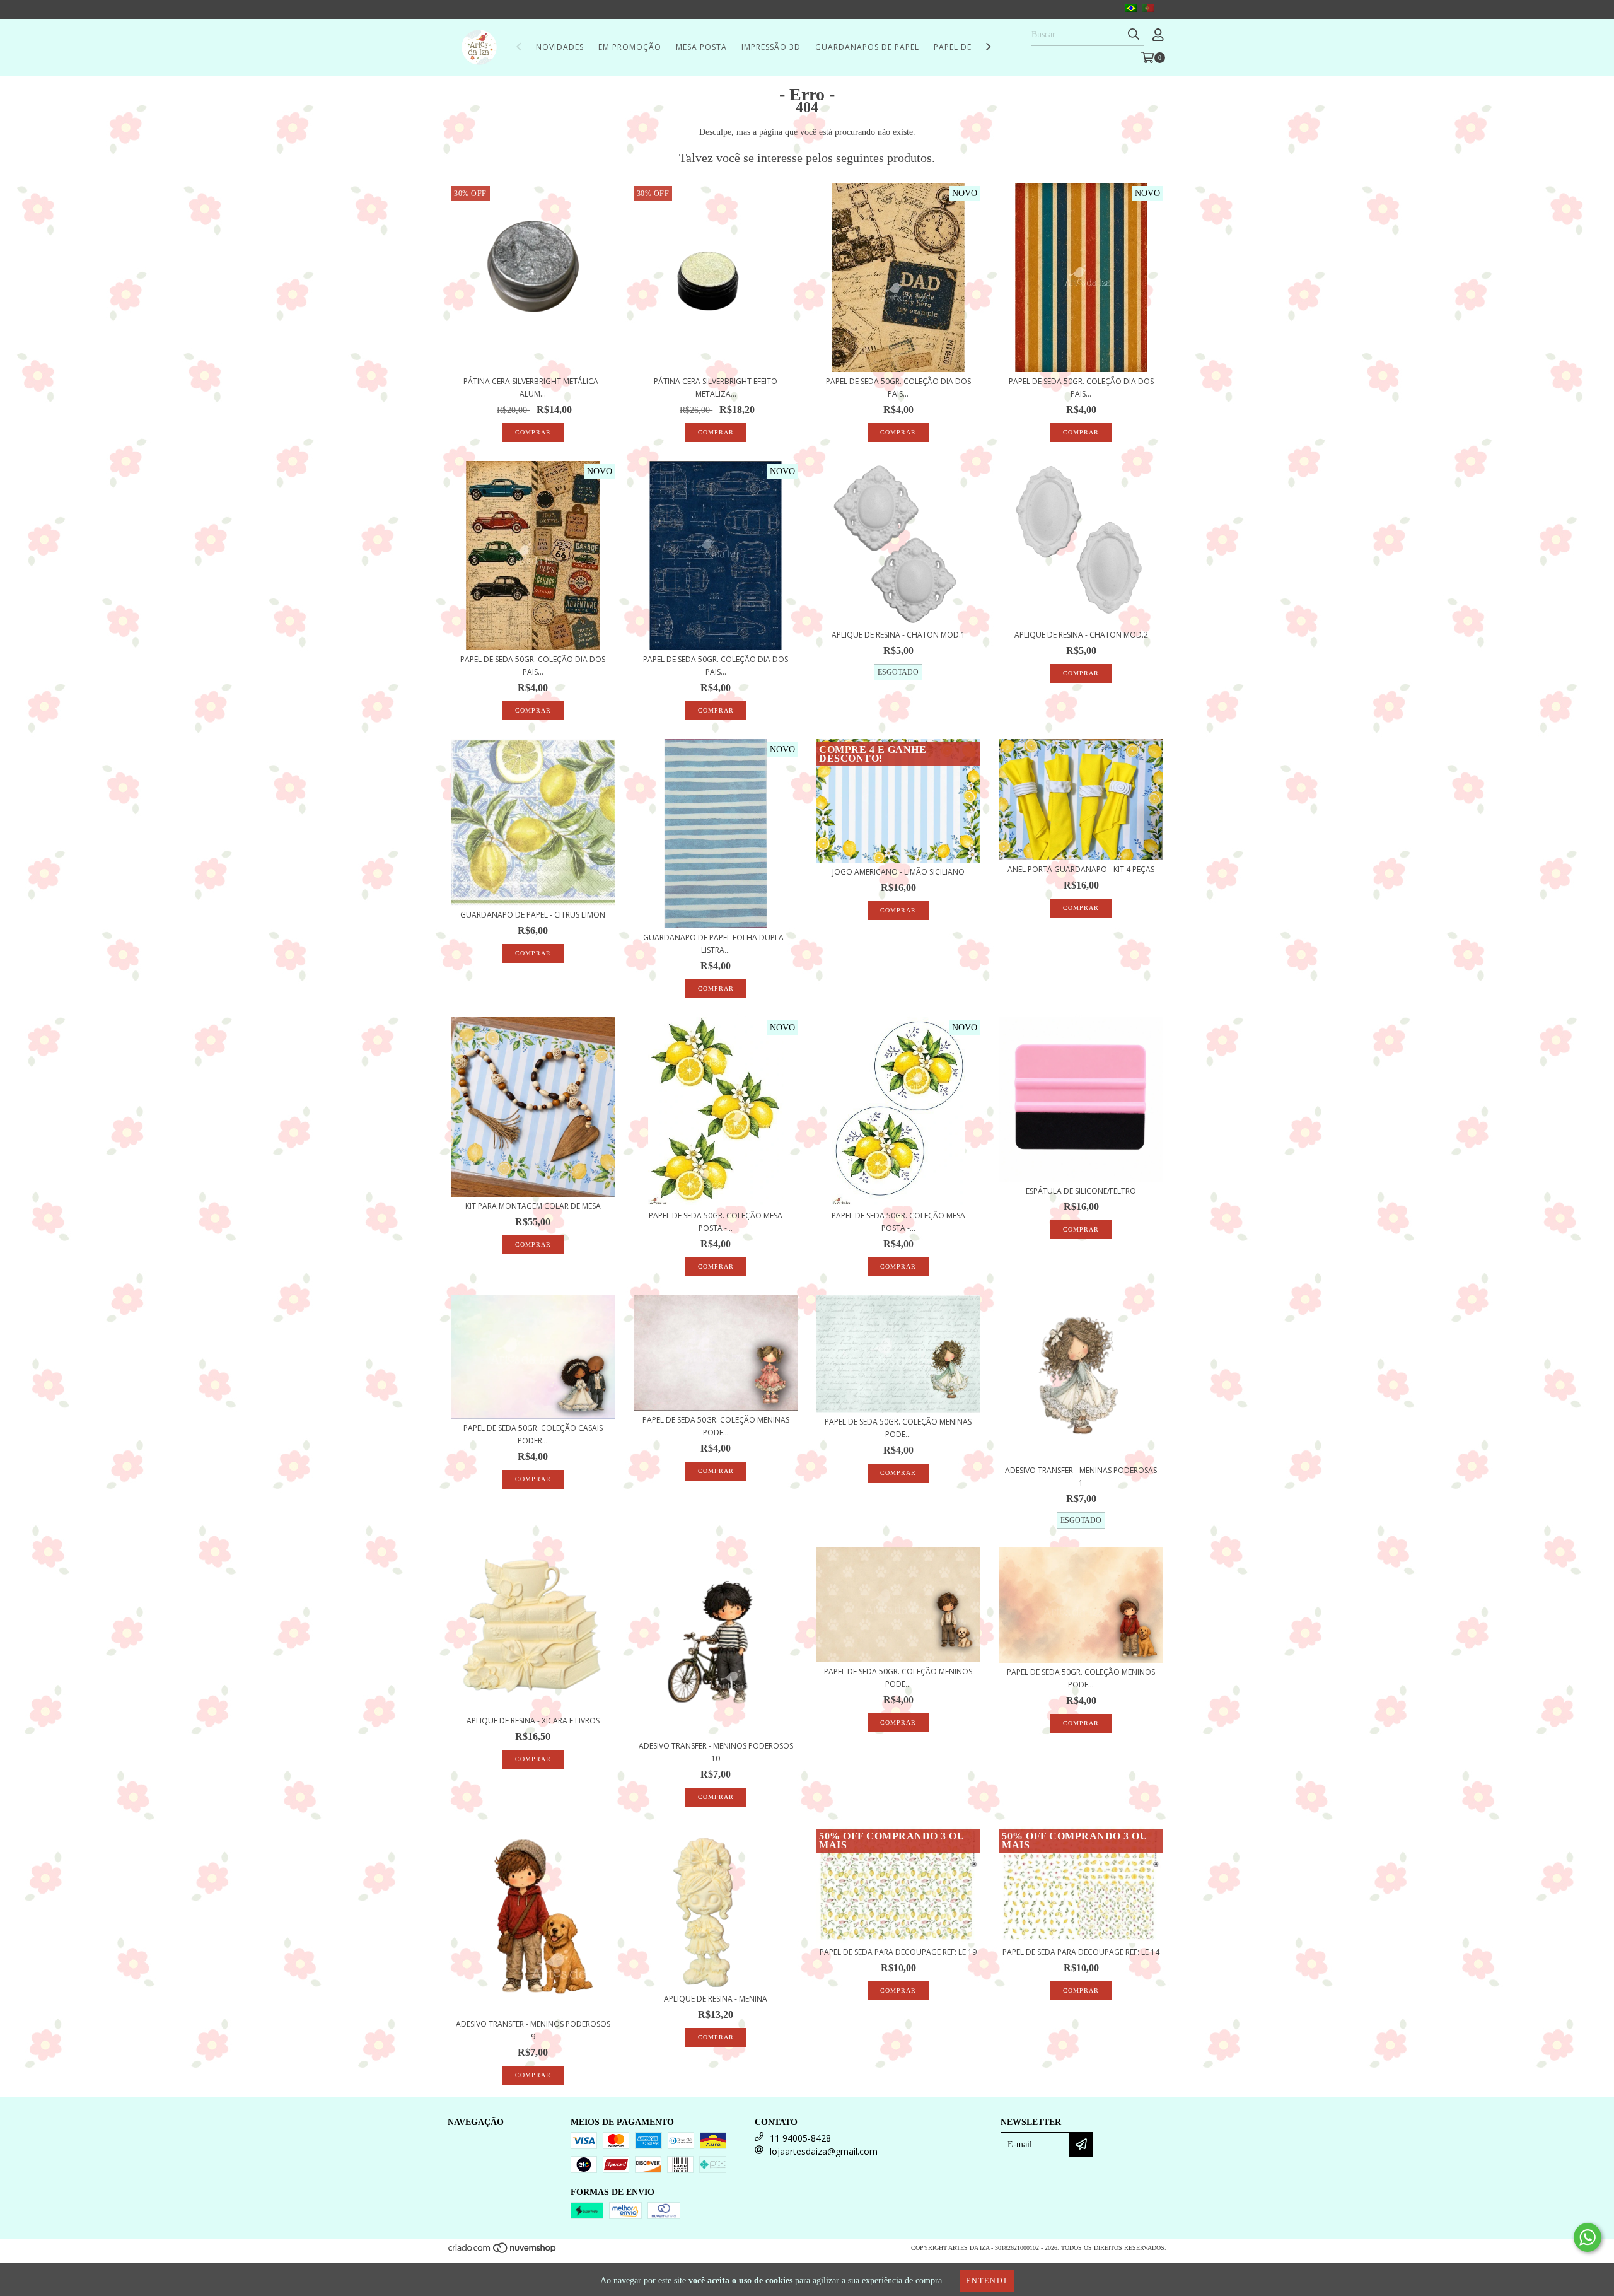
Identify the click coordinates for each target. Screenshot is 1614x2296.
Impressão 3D (771, 47)
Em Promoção (630, 47)
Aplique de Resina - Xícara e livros (533, 1721)
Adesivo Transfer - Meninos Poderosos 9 (533, 2030)
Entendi (987, 2281)
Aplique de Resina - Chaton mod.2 (1081, 635)
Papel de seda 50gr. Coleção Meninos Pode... (898, 1678)
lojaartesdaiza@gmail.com (824, 2151)
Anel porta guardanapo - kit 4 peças (1081, 869)
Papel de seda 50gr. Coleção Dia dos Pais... (898, 388)
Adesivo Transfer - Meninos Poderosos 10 (716, 1752)
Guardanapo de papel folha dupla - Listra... (716, 944)
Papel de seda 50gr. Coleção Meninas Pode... (716, 1426)
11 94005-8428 (800, 2138)
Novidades (560, 47)
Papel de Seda (964, 47)
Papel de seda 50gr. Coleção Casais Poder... (533, 1434)
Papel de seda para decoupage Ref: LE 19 (898, 1952)
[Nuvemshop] (503, 2252)
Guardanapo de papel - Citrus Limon (533, 915)
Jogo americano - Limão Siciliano (898, 872)
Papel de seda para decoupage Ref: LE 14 (1081, 1952)
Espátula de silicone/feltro (1081, 1191)
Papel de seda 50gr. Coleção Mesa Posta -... (716, 1222)
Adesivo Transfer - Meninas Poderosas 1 (1081, 1477)
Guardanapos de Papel (867, 47)
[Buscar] (1134, 35)
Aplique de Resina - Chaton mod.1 (898, 635)
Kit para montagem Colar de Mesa (533, 1206)
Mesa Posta (701, 47)
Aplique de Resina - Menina (716, 1999)
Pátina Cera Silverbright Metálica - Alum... (533, 388)
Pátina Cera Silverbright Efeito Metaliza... (716, 388)
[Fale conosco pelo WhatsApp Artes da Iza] (1588, 2237)
